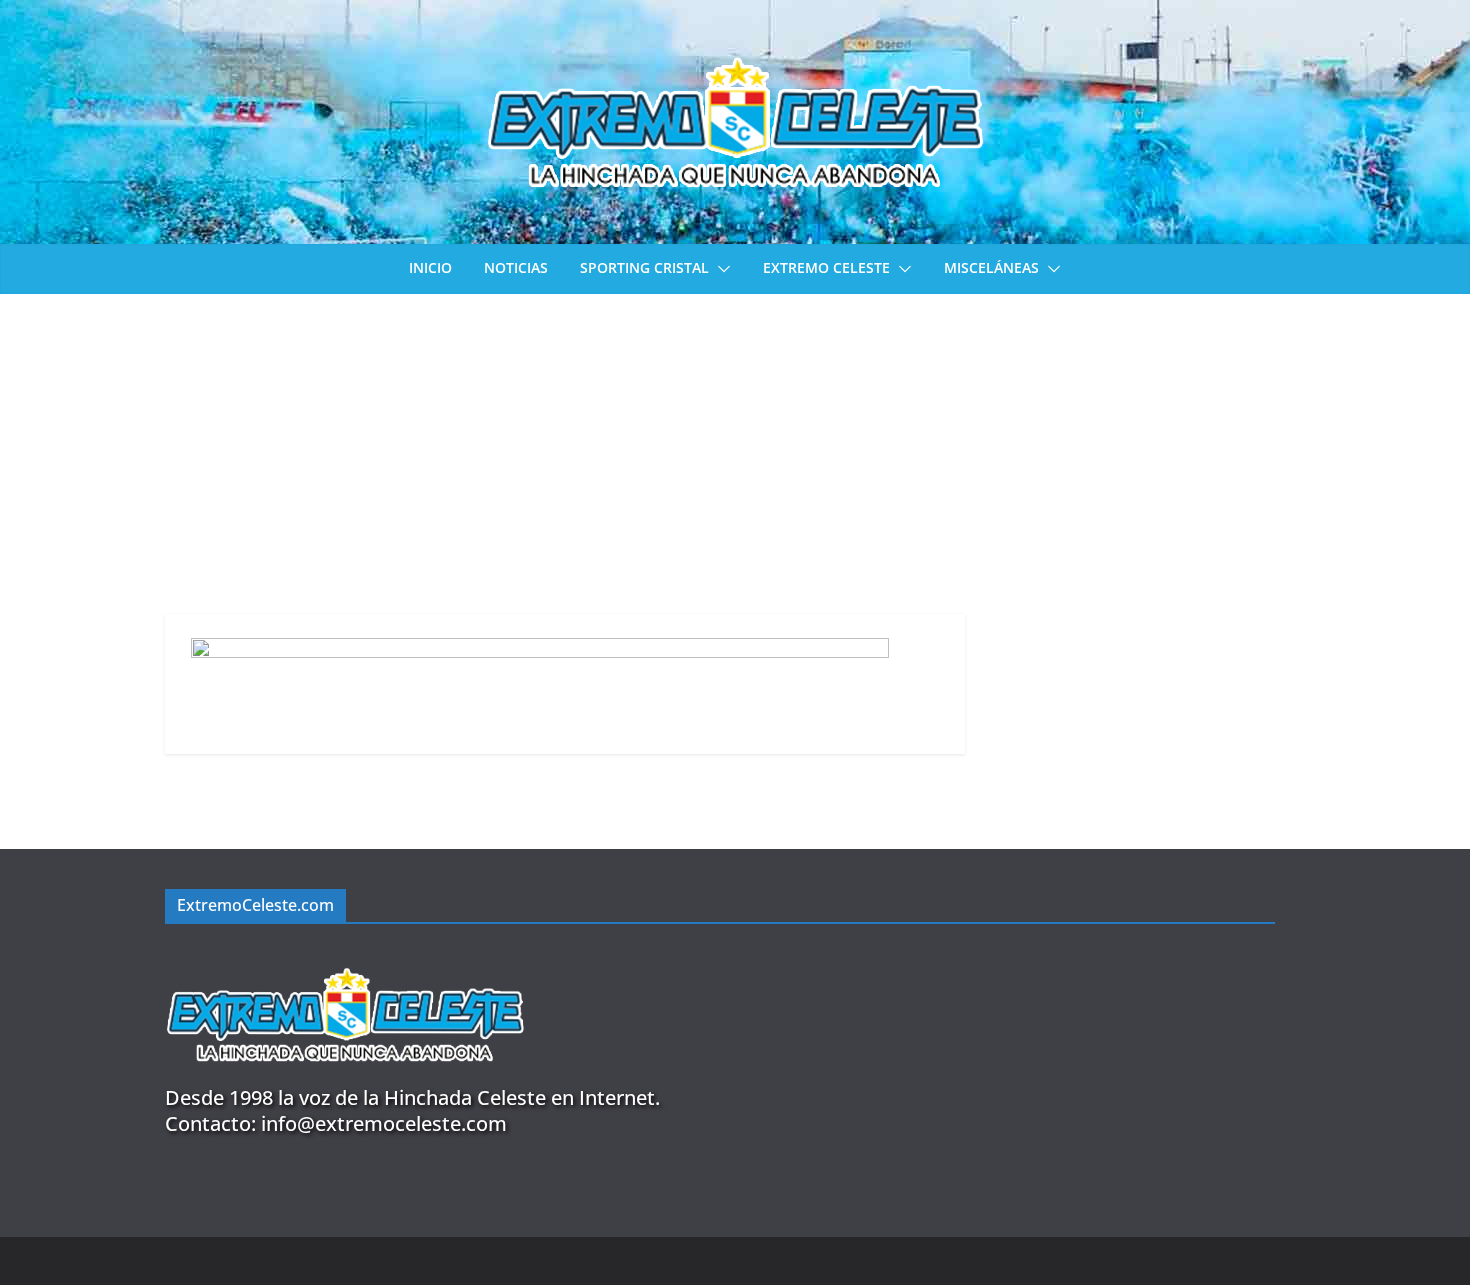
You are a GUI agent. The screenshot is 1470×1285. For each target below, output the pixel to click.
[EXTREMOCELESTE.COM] (345, 956)
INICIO (430, 267)
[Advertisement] (735, 444)
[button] (720, 269)
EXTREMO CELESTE (826, 267)
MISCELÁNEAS (991, 267)
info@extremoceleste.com (384, 1123)
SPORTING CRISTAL (644, 267)
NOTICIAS (516, 267)
